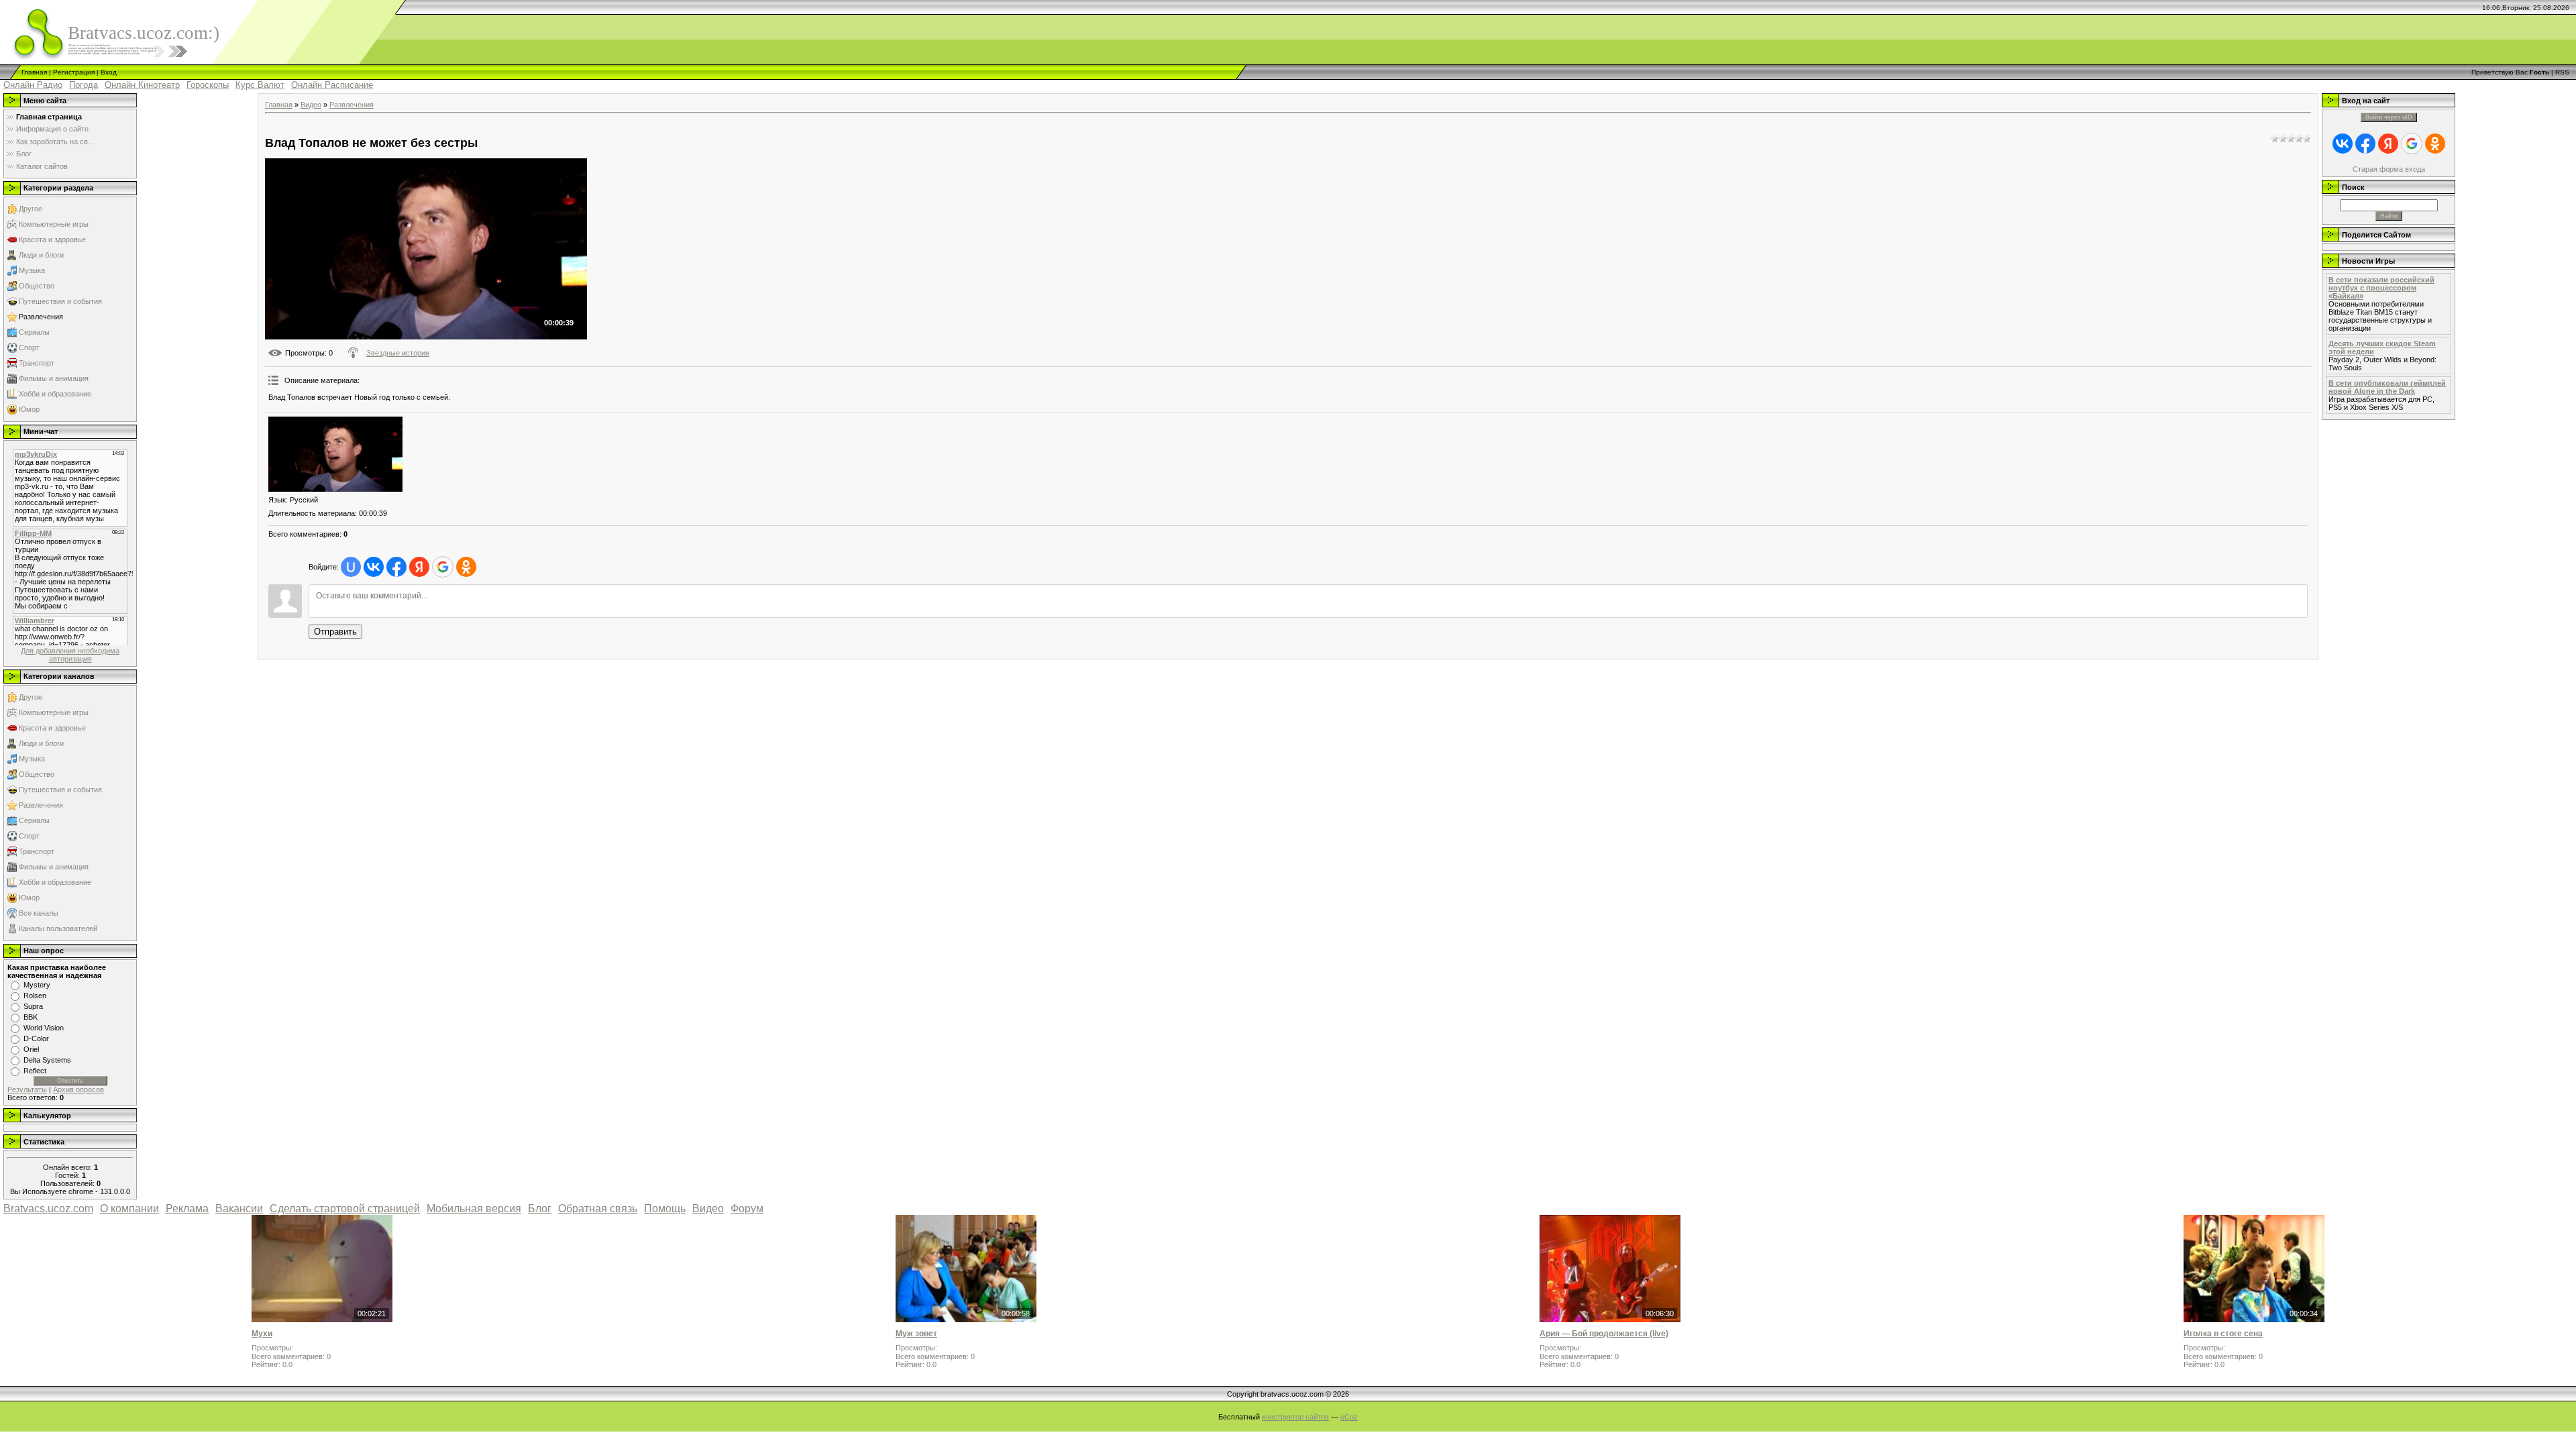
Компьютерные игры (54, 224)
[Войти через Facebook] (396, 567)
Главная (34, 72)
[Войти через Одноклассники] (466, 567)
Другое (31, 209)
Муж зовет (916, 1334)
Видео (311, 105)
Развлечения (41, 317)
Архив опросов (78, 1089)
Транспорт (37, 363)
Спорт (29, 347)
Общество (37, 286)
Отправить (335, 632)
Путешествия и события (60, 301)
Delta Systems (47, 1060)
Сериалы (34, 332)
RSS (2562, 72)
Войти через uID (2389, 117)
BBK (31, 1017)
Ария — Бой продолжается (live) (1604, 1334)
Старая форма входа (2389, 169)
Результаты (27, 1089)
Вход (109, 72)
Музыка (32, 270)
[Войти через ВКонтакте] (374, 567)
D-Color (36, 1038)
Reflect (35, 1071)
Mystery (37, 985)
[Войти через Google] (443, 567)
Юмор (29, 409)
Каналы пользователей (58, 928)
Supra (33, 1006)
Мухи (262, 1334)
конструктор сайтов (1295, 1417)
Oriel (31, 1049)
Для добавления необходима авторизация (70, 655)
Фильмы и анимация (54, 378)
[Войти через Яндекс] (419, 567)
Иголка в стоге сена (2223, 1334)
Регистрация (74, 72)
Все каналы (39, 913)
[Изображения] (335, 454)
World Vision (44, 1028)
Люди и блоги (41, 255)
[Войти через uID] (351, 567)
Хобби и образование (55, 394)
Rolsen (35, 996)
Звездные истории (398, 353)
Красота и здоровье (52, 239)
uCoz (1349, 1417)
